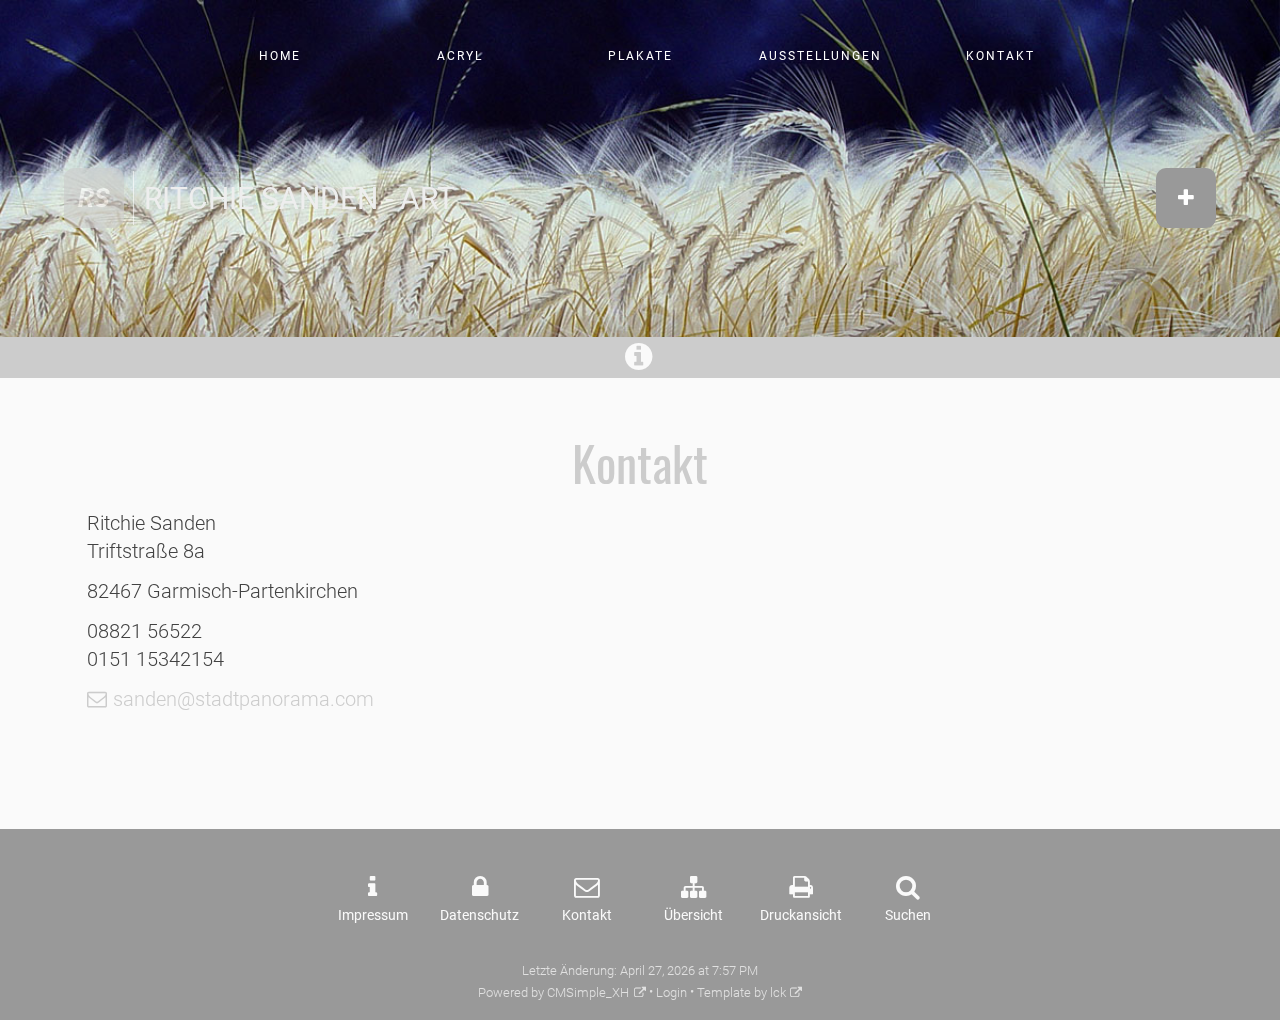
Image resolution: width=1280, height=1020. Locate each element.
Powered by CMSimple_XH (553, 992)
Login (671, 992)
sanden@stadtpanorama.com (243, 699)
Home (280, 56)
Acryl (460, 56)
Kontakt (1000, 56)
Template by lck (741, 992)
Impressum (373, 915)
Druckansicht (801, 915)
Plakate (640, 56)
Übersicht (693, 915)
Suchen (908, 915)
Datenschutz (479, 915)
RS (94, 198)
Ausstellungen (820, 56)
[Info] (640, 362)
